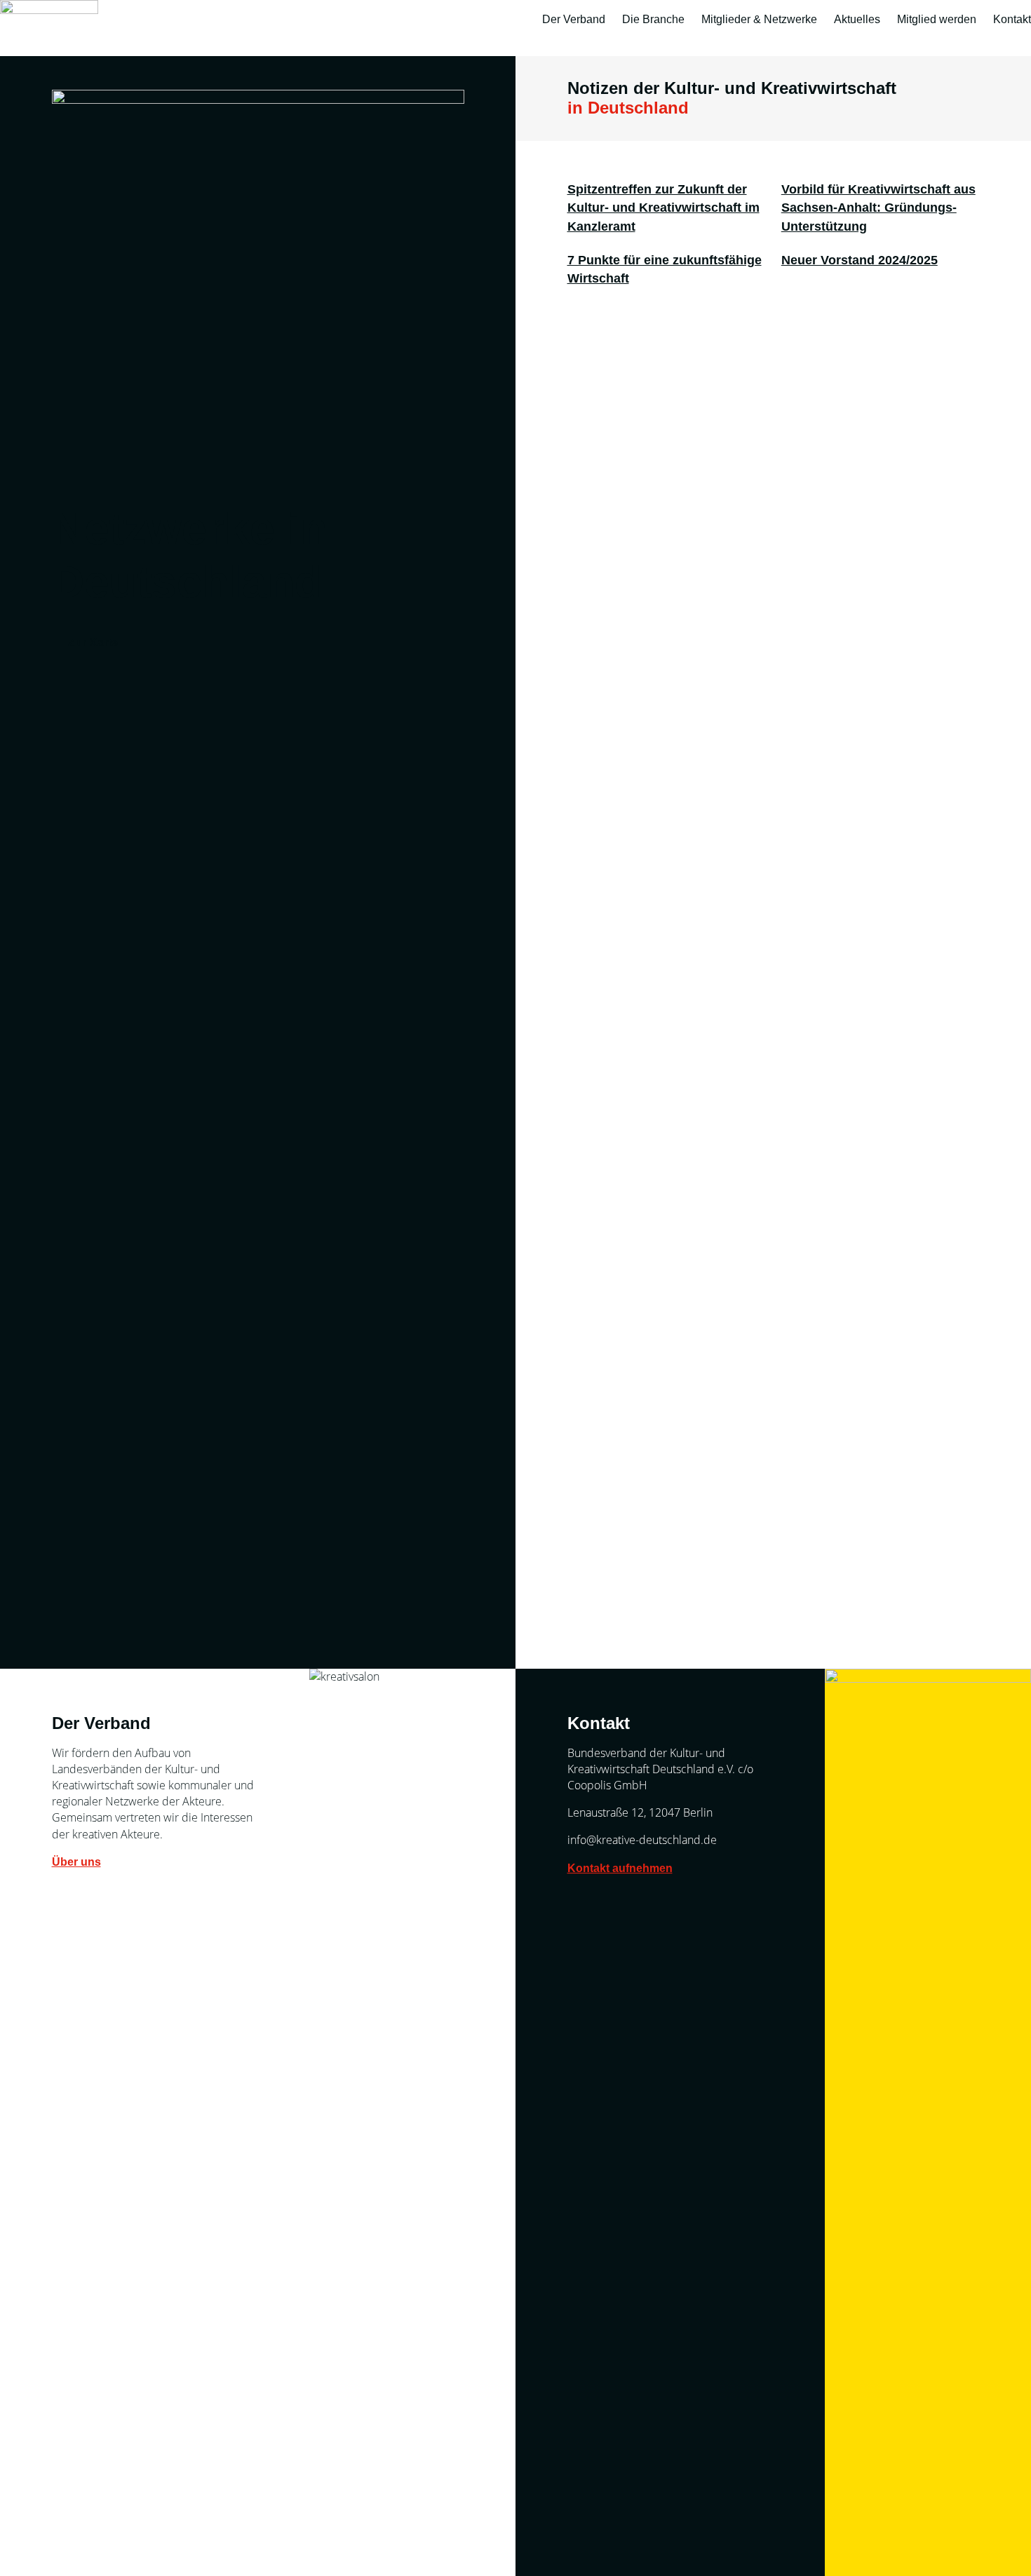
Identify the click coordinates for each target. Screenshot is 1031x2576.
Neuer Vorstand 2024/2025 (860, 260)
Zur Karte (93, 643)
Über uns (76, 1862)
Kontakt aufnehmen (620, 1868)
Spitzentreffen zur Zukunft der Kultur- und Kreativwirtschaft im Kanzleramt (663, 208)
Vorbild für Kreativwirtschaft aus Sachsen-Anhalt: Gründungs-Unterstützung (878, 208)
